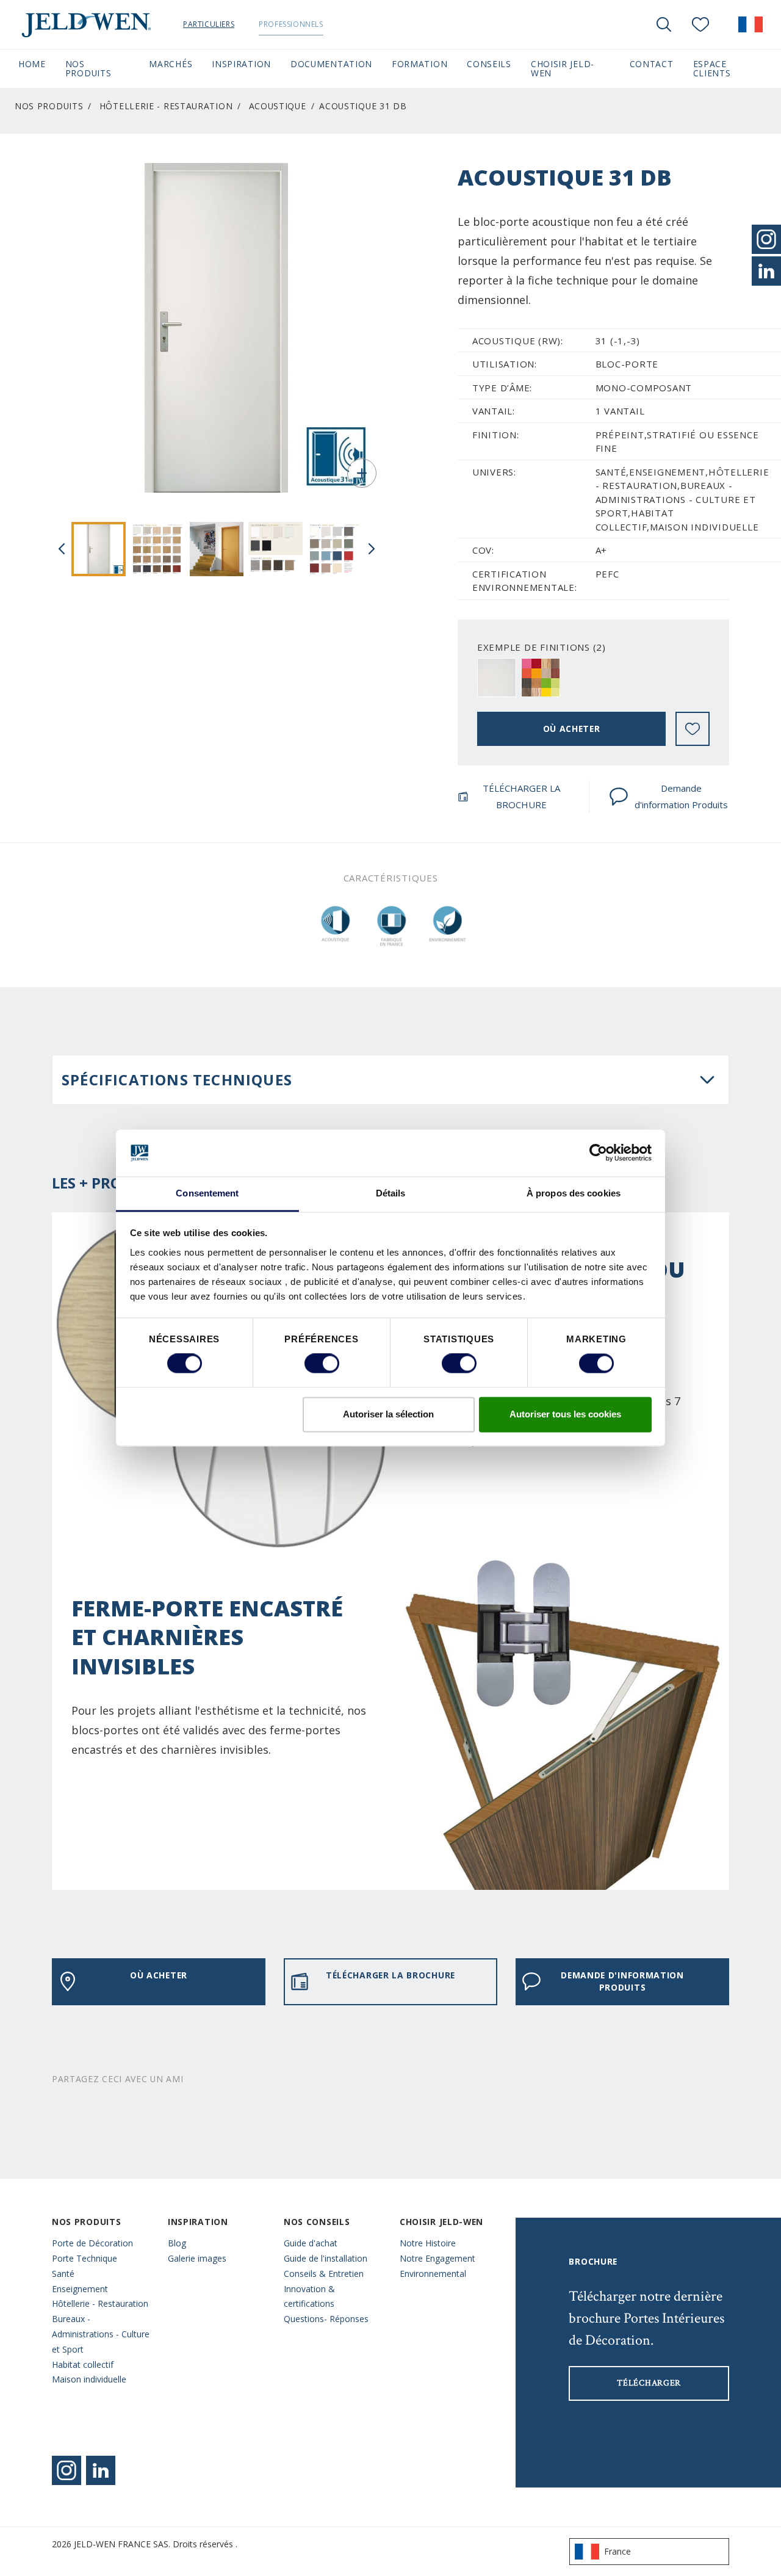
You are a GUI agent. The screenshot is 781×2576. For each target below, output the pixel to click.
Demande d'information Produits (681, 796)
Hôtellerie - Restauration (166, 106)
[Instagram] (67, 2470)
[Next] (372, 549)
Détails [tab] (391, 1193)
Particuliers (209, 24)
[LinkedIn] (766, 271)
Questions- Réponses (326, 2319)
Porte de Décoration (92, 2243)
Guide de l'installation (326, 2258)
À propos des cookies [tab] (574, 1193)
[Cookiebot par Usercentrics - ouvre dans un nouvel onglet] (598, 1153)
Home (32, 64)
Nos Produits (49, 106)
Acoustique (278, 106)
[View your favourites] (700, 24)
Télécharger (649, 2383)
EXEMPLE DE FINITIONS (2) (542, 647)
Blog (177, 2243)
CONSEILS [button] (489, 64)
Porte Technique (85, 2258)
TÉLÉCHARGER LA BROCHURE (521, 796)
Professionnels (291, 24)
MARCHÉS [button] (171, 64)
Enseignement (80, 2289)
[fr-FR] (750, 24)
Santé (63, 2274)
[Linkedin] (101, 2470)
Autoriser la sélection (388, 1414)
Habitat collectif (83, 2364)
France (617, 2551)
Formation (419, 64)
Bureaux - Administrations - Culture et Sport (101, 2334)
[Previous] (62, 549)
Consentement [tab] (207, 1193)
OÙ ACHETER (572, 729)
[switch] (322, 1364)
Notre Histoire (428, 2243)
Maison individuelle (89, 2379)
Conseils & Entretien (324, 2274)
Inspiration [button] (241, 64)
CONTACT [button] (652, 64)
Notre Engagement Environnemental (437, 2266)
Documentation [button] (331, 64)
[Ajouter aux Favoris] (693, 729)
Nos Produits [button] (88, 68)
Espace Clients (728, 68)
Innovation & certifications (309, 2296)
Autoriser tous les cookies (565, 1414)
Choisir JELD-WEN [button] (563, 68)
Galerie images (197, 2258)
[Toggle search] (664, 24)
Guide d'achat (311, 2243)
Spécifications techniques (177, 1080)
